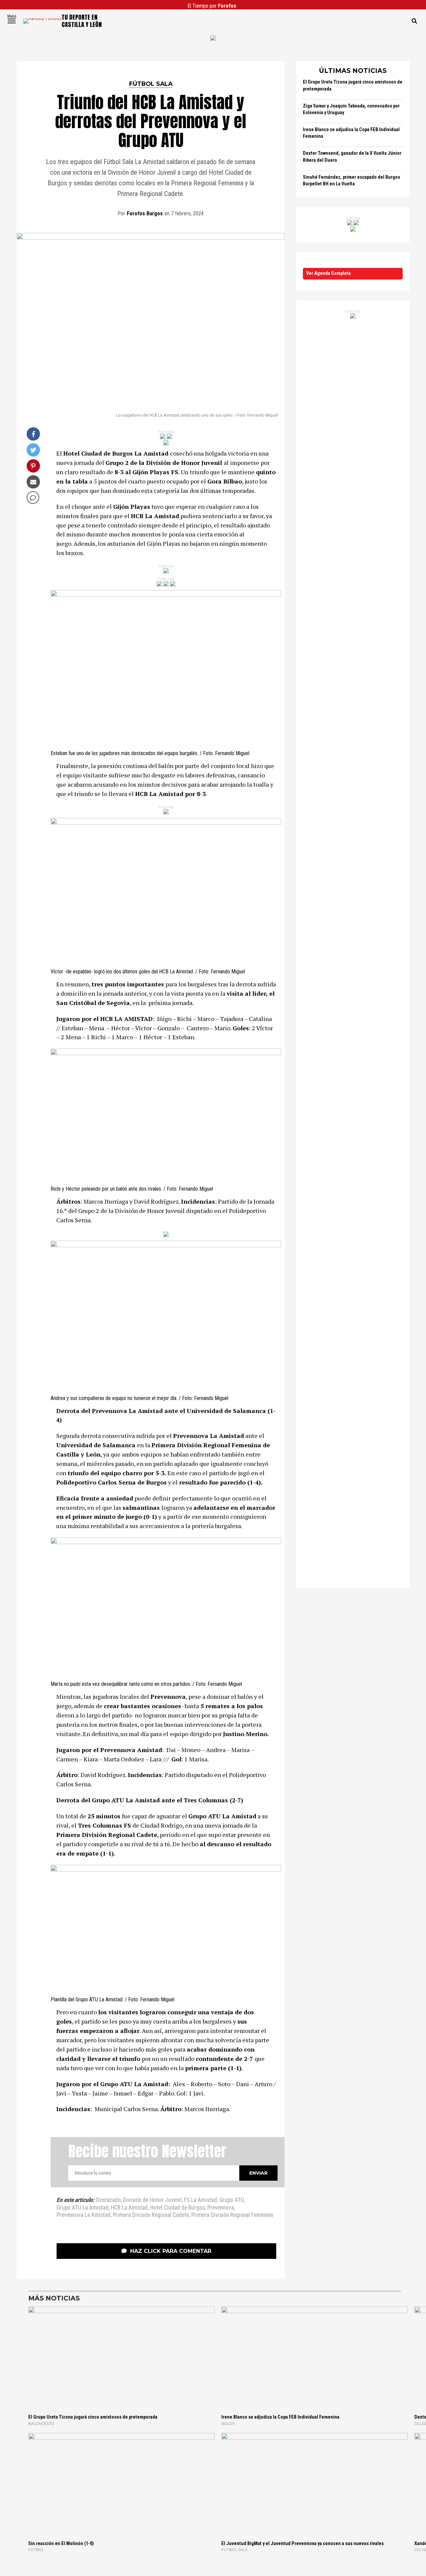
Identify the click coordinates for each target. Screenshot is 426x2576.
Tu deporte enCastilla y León (82, 21)
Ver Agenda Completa (328, 273)
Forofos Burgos (145, 213)
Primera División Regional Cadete (151, 2215)
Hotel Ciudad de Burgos (178, 2208)
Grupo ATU (232, 2200)
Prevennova (221, 2208)
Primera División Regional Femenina (232, 2215)
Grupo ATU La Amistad (83, 2208)
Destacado (108, 2200)
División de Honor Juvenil (152, 2200)
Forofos (227, 6)
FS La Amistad (201, 2200)
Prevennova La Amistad (84, 2215)
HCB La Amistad (129, 2208)
